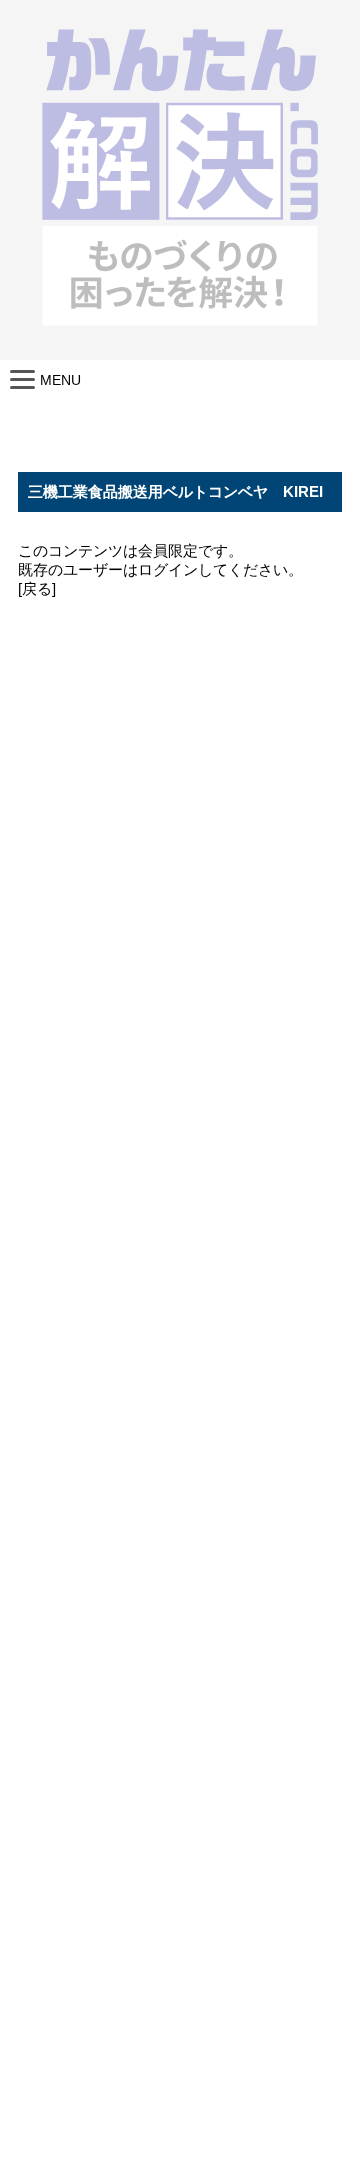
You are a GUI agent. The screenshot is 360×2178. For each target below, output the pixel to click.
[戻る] (37, 588)
